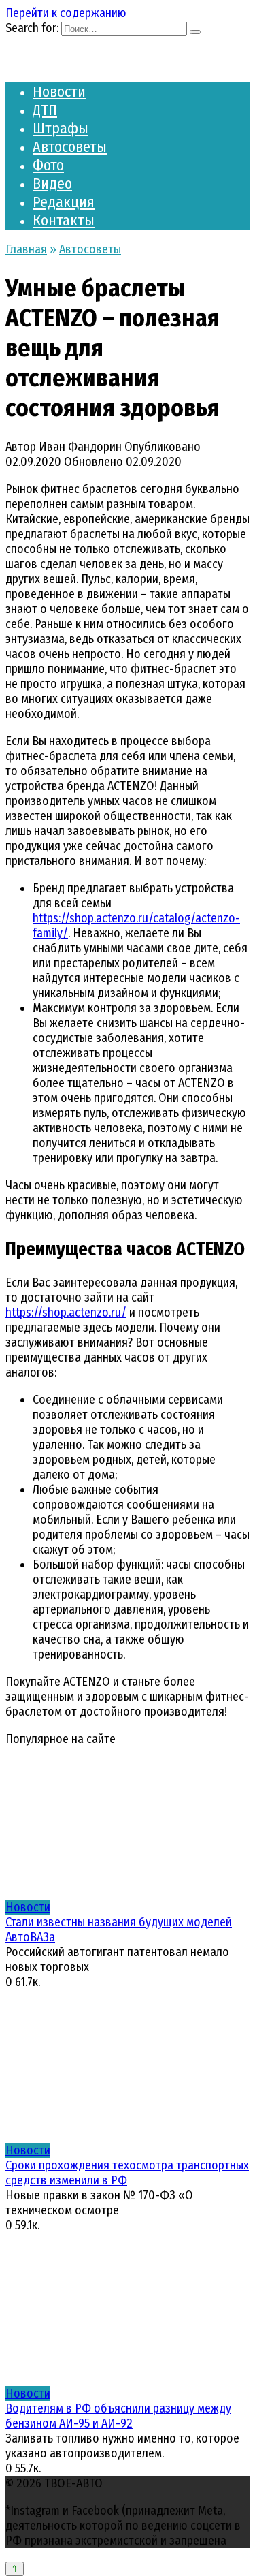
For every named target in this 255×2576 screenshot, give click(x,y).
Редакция (64, 202)
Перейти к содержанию (66, 13)
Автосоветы (70, 147)
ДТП (45, 110)
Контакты (64, 220)
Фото (48, 165)
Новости (59, 92)
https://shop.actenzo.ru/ (66, 1313)
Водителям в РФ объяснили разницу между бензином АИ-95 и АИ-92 (118, 2416)
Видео (52, 184)
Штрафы (61, 128)
